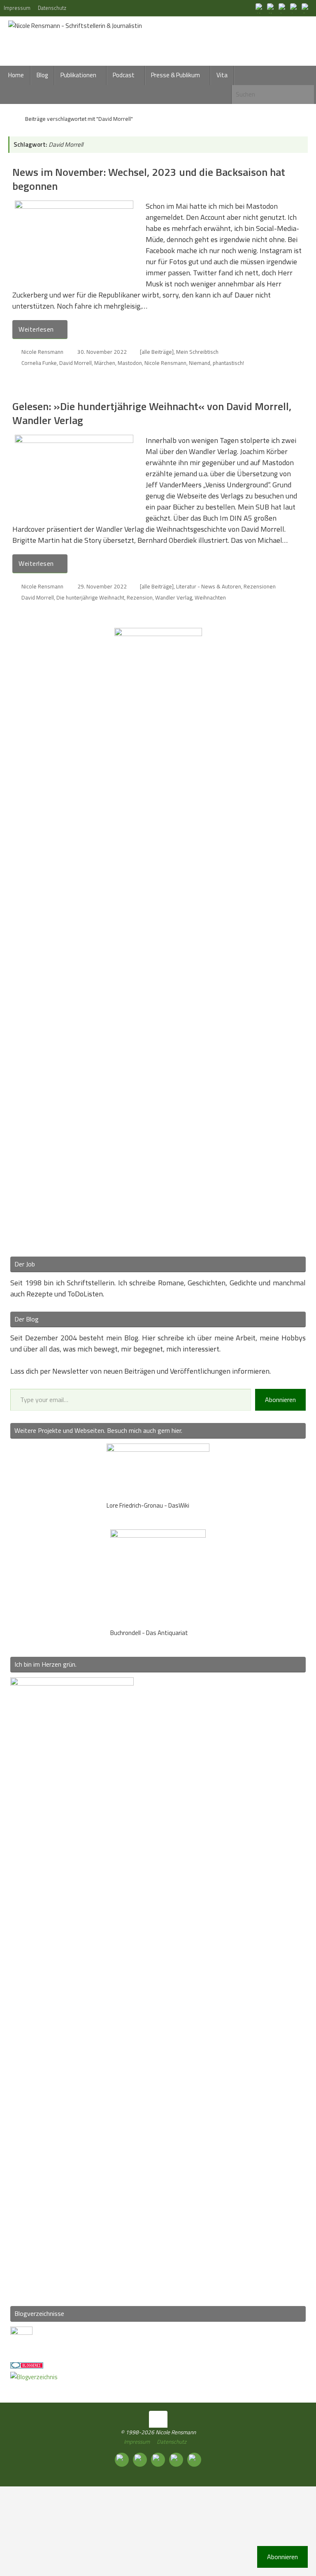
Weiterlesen (36, 329)
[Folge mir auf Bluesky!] (272, 8)
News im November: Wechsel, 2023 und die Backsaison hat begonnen (149, 179)
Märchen (105, 363)
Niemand (200, 363)
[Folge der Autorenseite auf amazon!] (295, 8)
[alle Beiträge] (157, 352)
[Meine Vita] (260, 8)
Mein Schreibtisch (197, 352)
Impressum (17, 8)
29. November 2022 (102, 586)
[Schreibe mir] (306, 8)
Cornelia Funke (39, 363)
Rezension (140, 597)
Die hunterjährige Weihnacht (90, 597)
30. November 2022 (102, 352)
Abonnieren (280, 1400)
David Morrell (76, 363)
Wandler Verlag (174, 597)
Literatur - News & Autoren (209, 586)
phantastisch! (228, 363)
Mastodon (130, 363)
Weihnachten (210, 597)
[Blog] (34, 2377)
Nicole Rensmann (42, 352)
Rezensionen (260, 586)
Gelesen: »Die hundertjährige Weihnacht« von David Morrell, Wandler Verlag (152, 413)
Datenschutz (52, 8)
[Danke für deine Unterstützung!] (283, 8)
